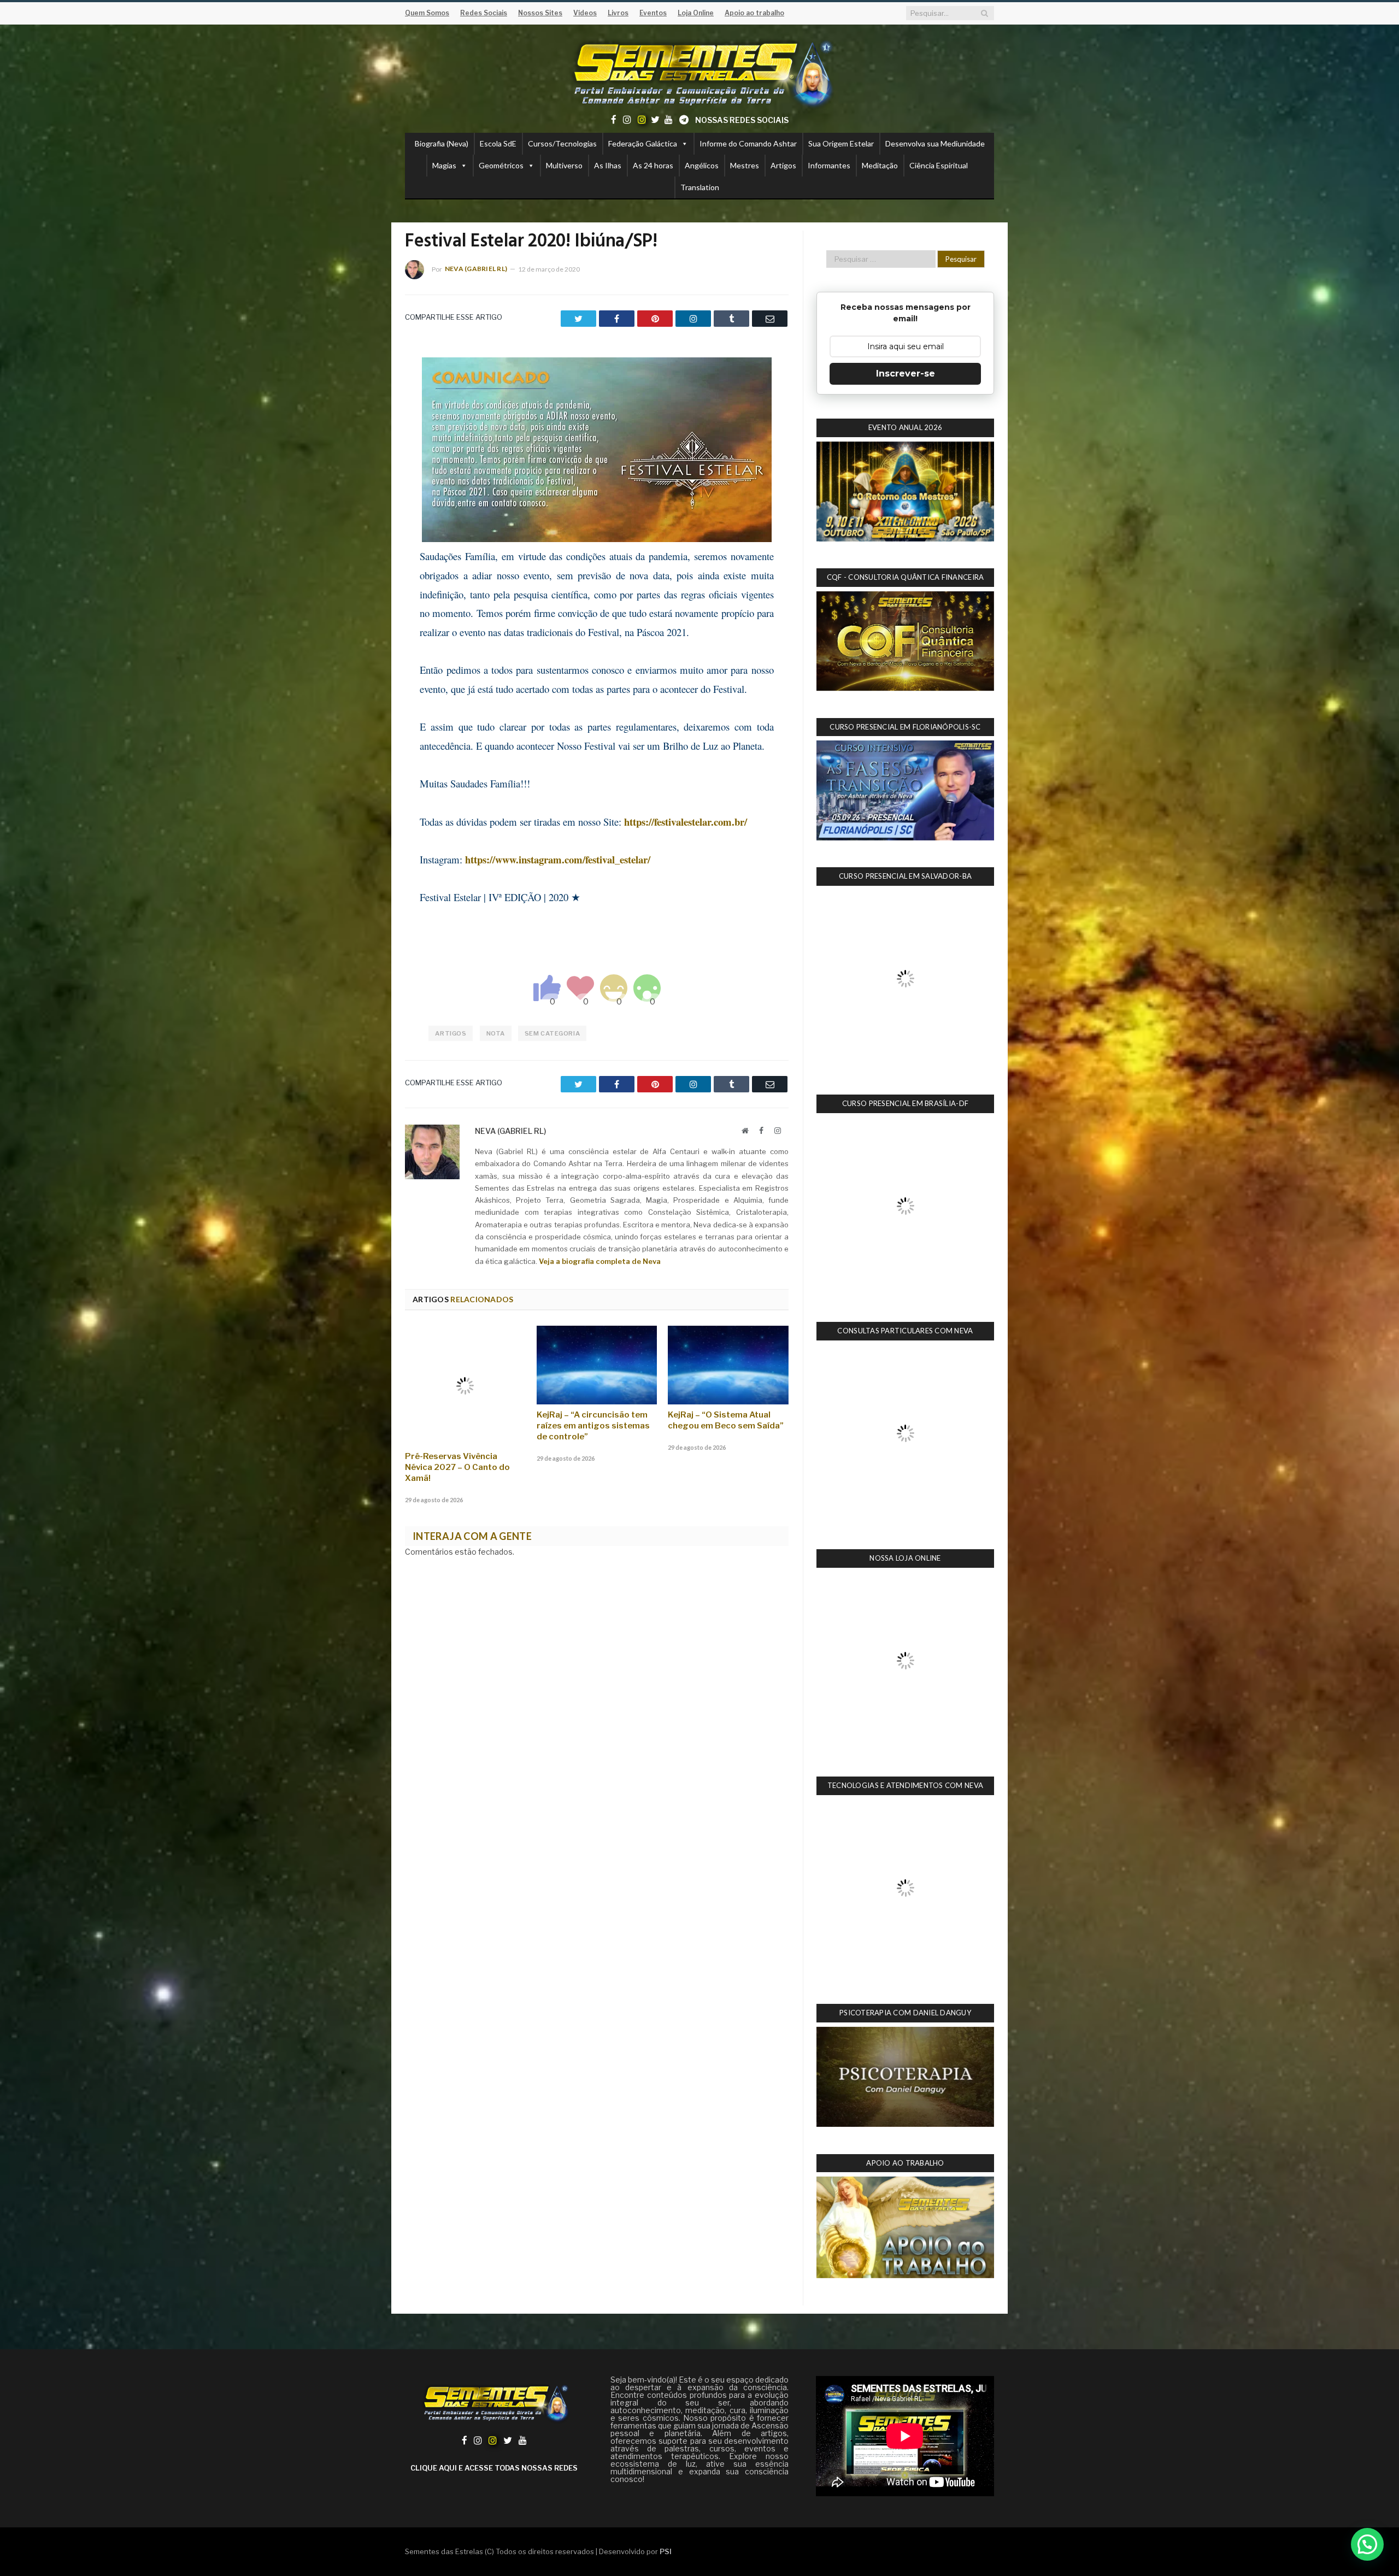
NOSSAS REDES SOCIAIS (742, 120)
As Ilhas (608, 165)
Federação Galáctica (643, 143)
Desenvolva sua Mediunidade (935, 143)
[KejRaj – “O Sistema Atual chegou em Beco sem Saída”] (728, 1365)
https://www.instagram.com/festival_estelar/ (558, 859)
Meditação (880, 165)
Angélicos (702, 165)
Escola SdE (498, 143)
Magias (444, 165)
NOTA (496, 1033)
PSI (666, 2165)
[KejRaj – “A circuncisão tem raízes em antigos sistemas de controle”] (597, 1365)
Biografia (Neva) (442, 143)
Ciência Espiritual (939, 165)
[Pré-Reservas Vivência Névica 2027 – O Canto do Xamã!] (465, 1365)
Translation (700, 187)
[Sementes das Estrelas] (700, 72)
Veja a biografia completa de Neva (600, 1261)
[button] (1367, 2544)
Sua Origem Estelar (841, 143)
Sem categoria (552, 1033)
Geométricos (501, 165)
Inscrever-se (906, 374)
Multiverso (564, 165)
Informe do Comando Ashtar (748, 143)
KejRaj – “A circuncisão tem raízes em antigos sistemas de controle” (593, 1426)
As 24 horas (653, 165)
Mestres (745, 165)
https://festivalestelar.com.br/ (686, 822)
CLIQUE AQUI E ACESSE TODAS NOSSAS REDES (494, 2081)
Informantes (829, 165)
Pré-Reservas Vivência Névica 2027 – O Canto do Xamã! (457, 1426)
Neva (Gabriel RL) (476, 269)
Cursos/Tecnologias (562, 143)
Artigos (783, 165)
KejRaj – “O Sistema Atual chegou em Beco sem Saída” (726, 1420)
